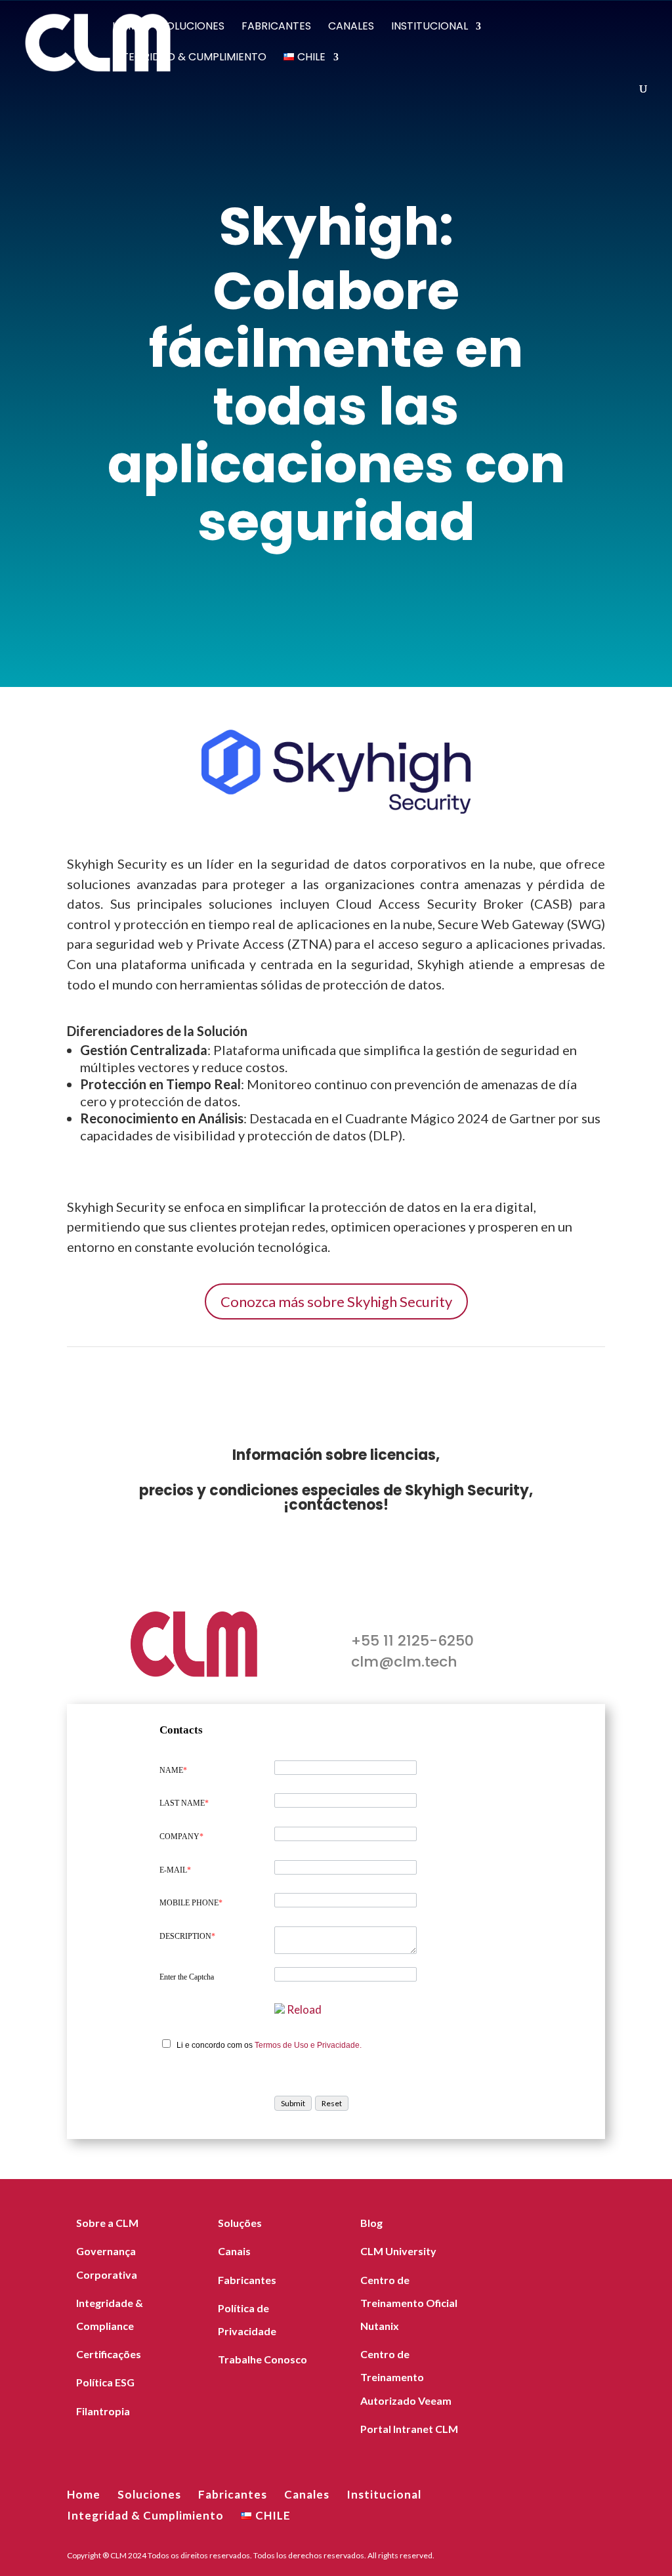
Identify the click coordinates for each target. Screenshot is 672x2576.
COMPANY (181, 1837)
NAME (173, 1770)
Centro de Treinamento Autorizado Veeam (406, 2377)
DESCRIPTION (187, 1936)
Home (128, 28)
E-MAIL (175, 1870)
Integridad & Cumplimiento (189, 58)
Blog (371, 2223)
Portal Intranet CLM (409, 2429)
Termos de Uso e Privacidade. (308, 2045)
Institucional (430, 28)
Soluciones (192, 28)
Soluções (240, 2223)
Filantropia (103, 2411)
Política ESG (105, 2382)
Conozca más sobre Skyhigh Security (336, 1301)
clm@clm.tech (404, 1662)
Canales (351, 28)
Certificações (109, 2354)
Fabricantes (276, 28)
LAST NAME (184, 1803)
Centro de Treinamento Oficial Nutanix (409, 2303)
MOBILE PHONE (191, 1903)
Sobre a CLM (107, 2223)
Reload (304, 2009)
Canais (234, 2251)
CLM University (398, 2251)
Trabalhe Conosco (262, 2359)
